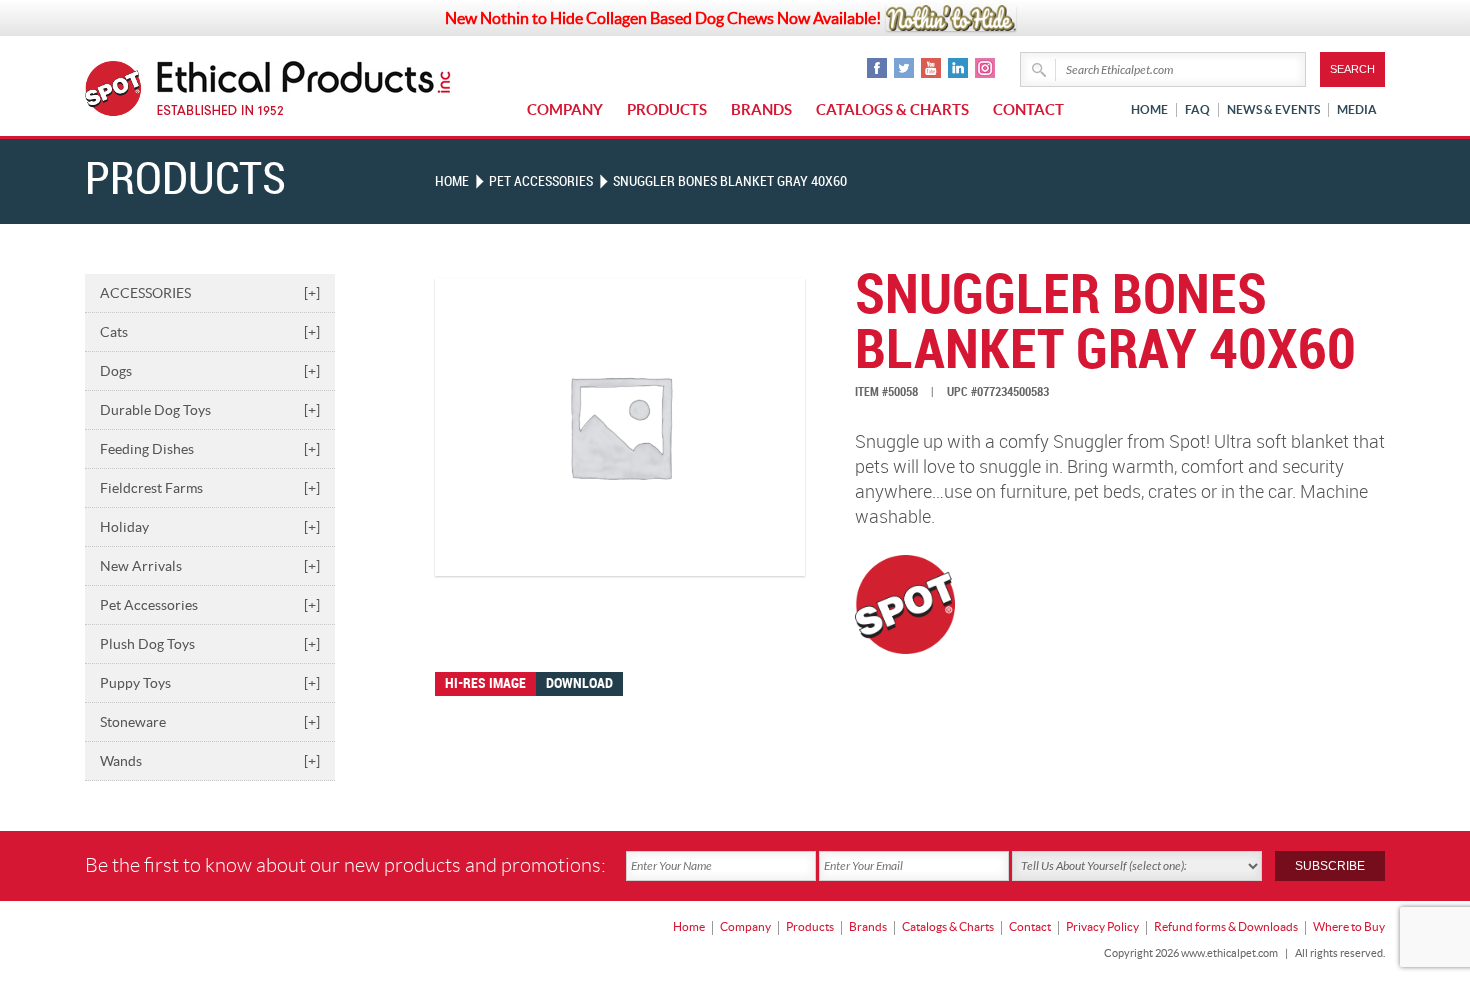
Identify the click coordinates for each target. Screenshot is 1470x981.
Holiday (210, 527)
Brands (761, 109)
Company (565, 109)
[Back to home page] (304, 88)
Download (579, 683)
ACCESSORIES (210, 293)
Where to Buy (1349, 926)
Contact (1028, 109)
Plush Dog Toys (210, 644)
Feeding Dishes (210, 449)
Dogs (210, 371)
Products (667, 109)
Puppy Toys (210, 683)
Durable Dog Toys (210, 410)
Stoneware (210, 722)
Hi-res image (485, 683)
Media (1357, 109)
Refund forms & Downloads (1226, 926)
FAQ (1197, 109)
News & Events (1273, 109)
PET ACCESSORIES (541, 181)
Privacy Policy (1102, 926)
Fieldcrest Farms (210, 488)
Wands (210, 761)
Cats (210, 332)
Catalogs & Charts (892, 109)
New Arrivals (210, 566)
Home (1149, 109)
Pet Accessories (210, 605)
